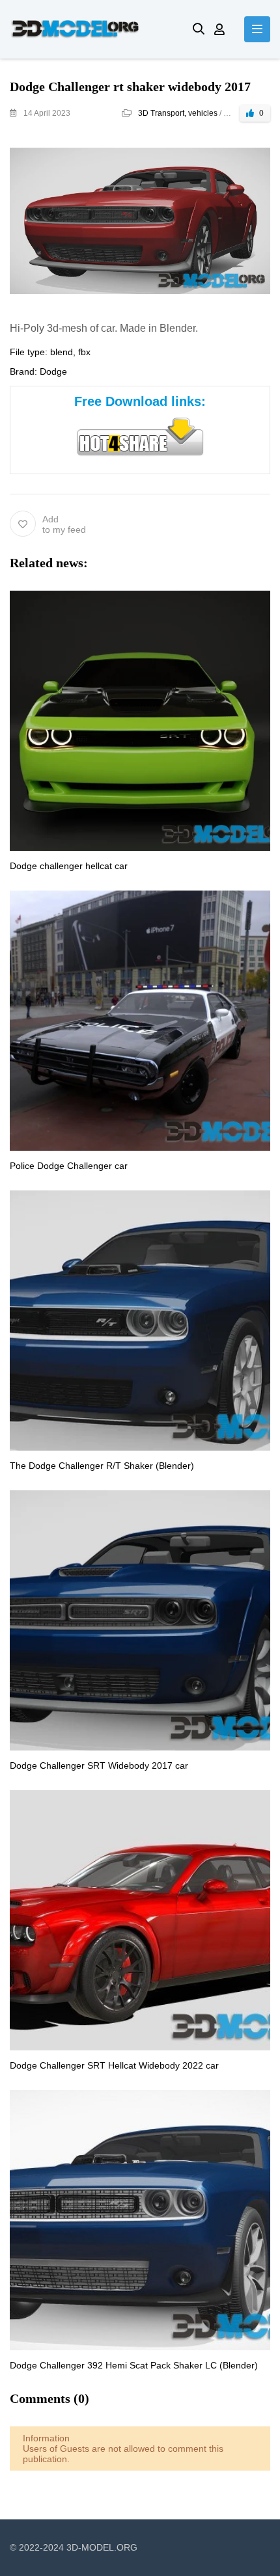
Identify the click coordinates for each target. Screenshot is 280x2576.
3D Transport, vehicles (178, 113)
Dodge (53, 371)
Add (64, 524)
